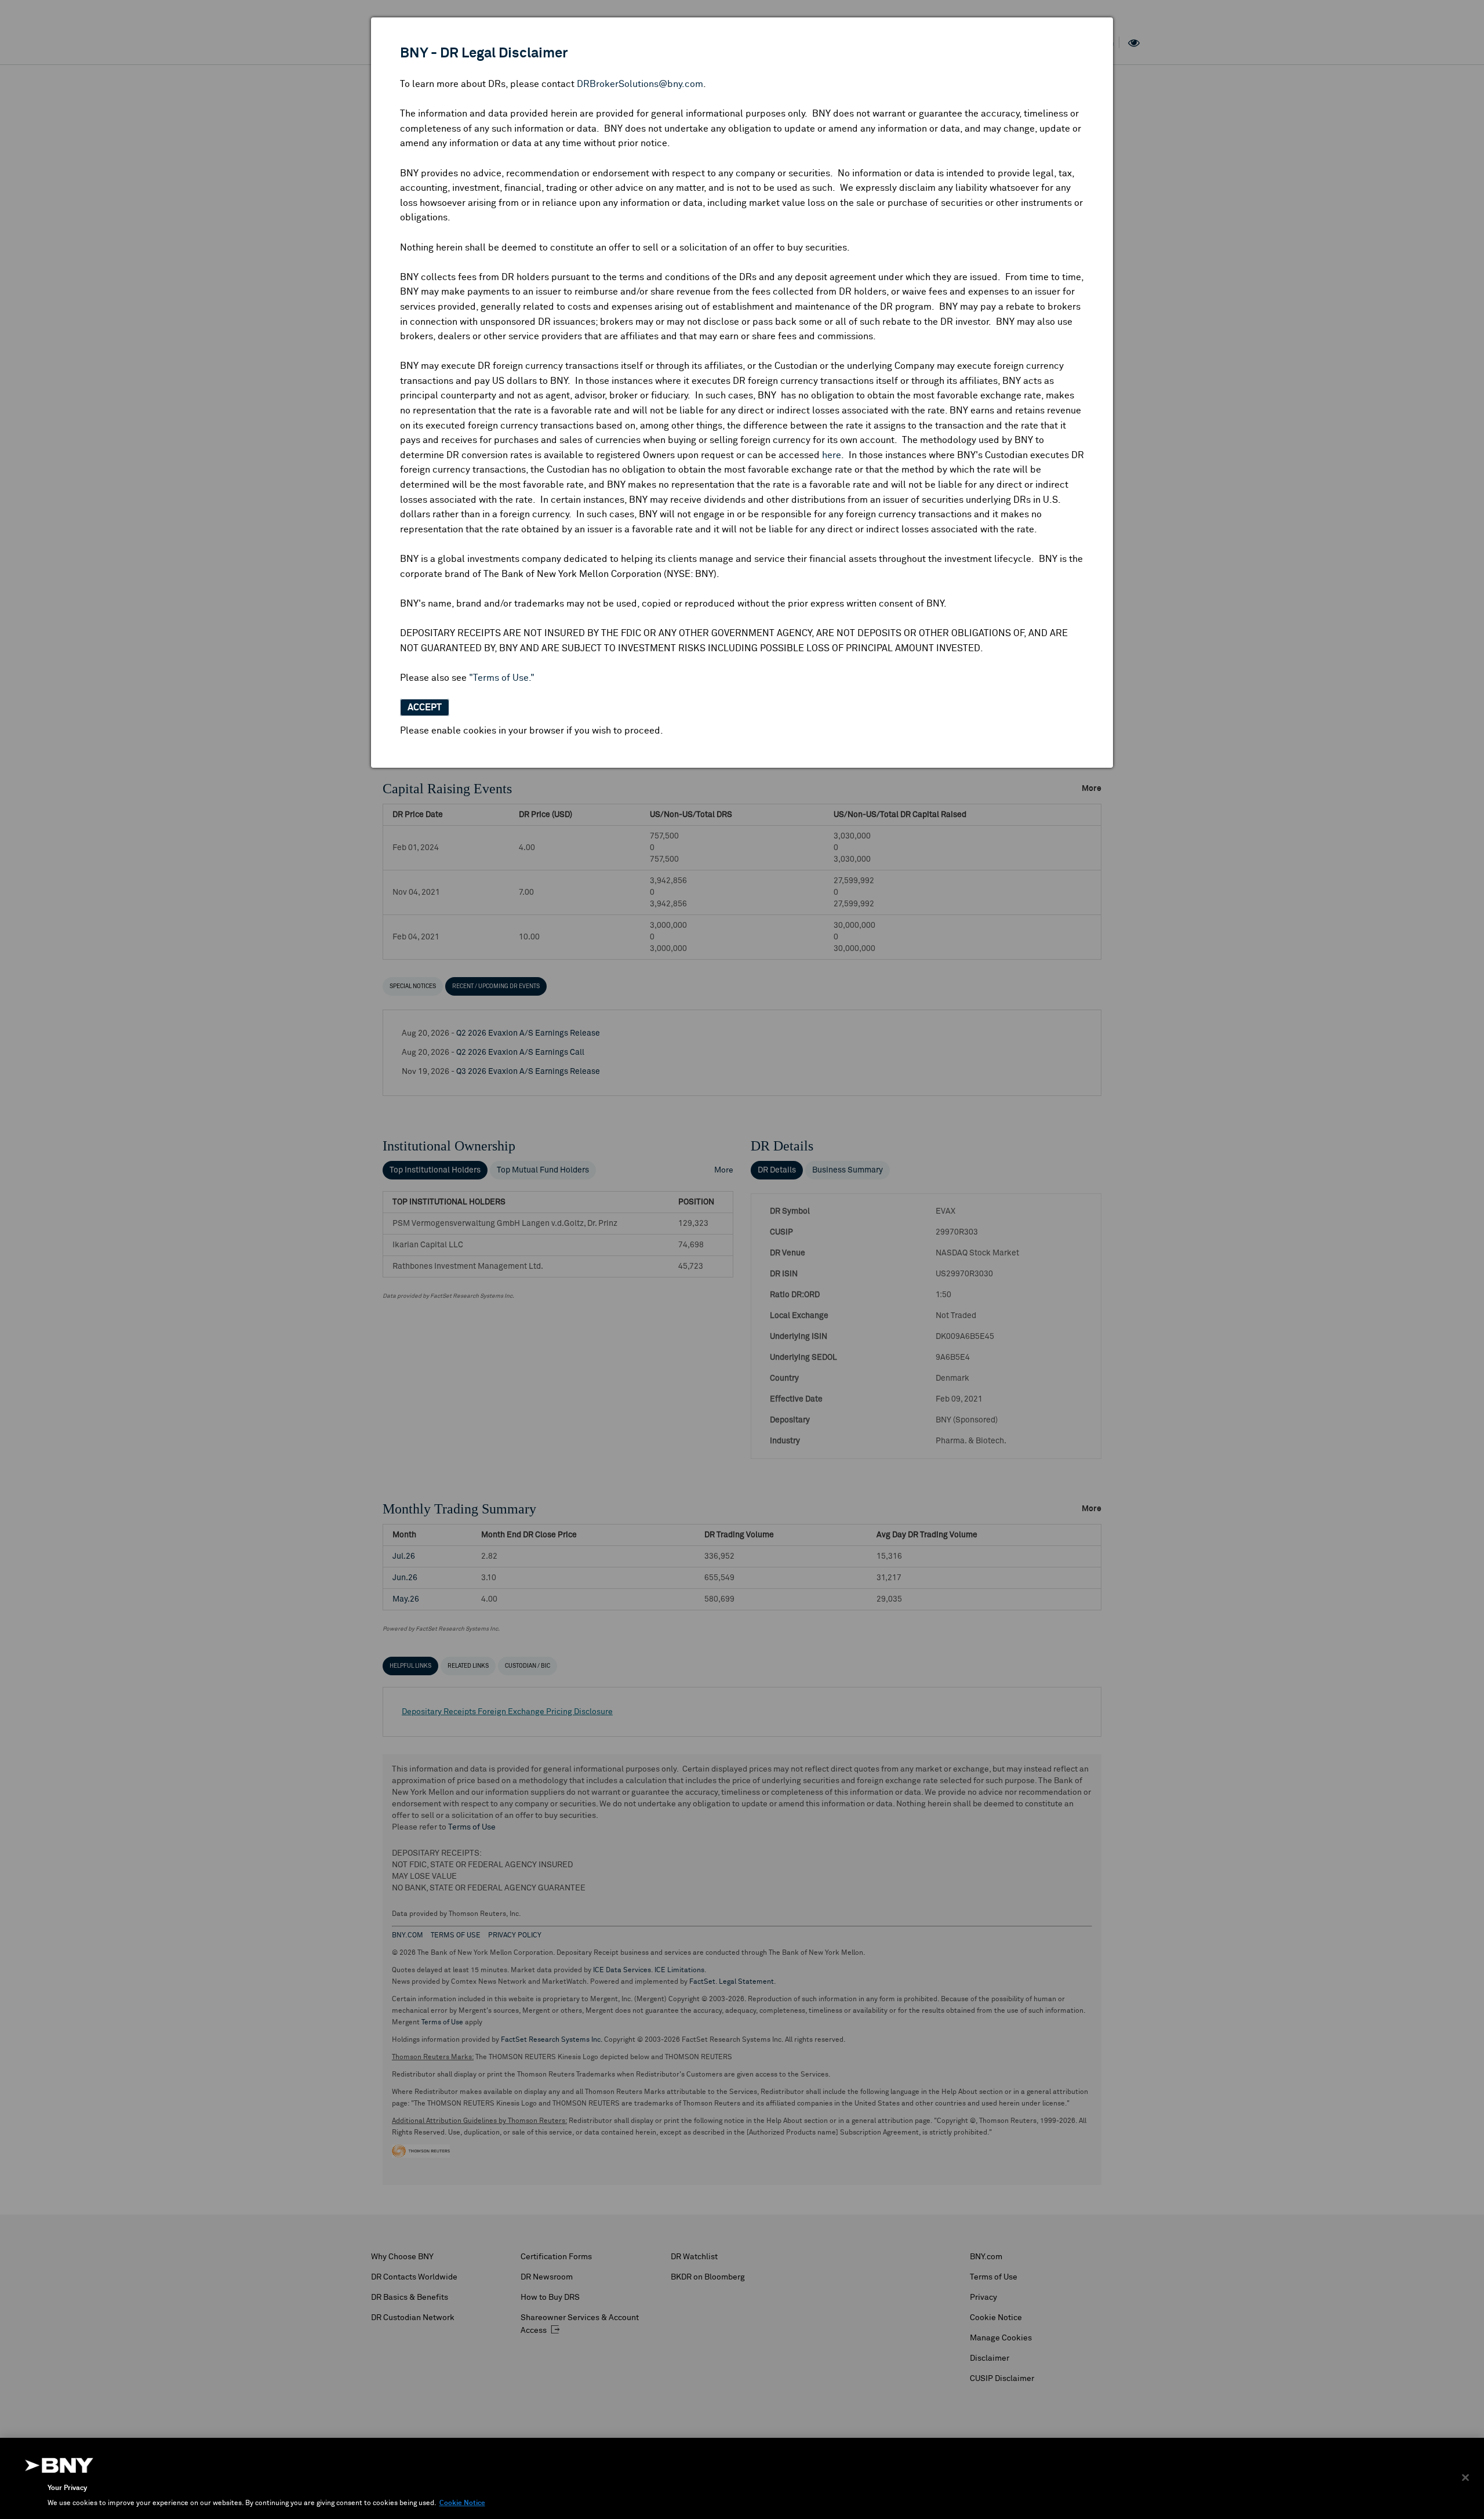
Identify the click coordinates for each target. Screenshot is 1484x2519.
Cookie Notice (462, 2503)
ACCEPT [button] (425, 707)
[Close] (1465, 2478)
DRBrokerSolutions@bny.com (640, 84)
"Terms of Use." (502, 678)
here (832, 455)
